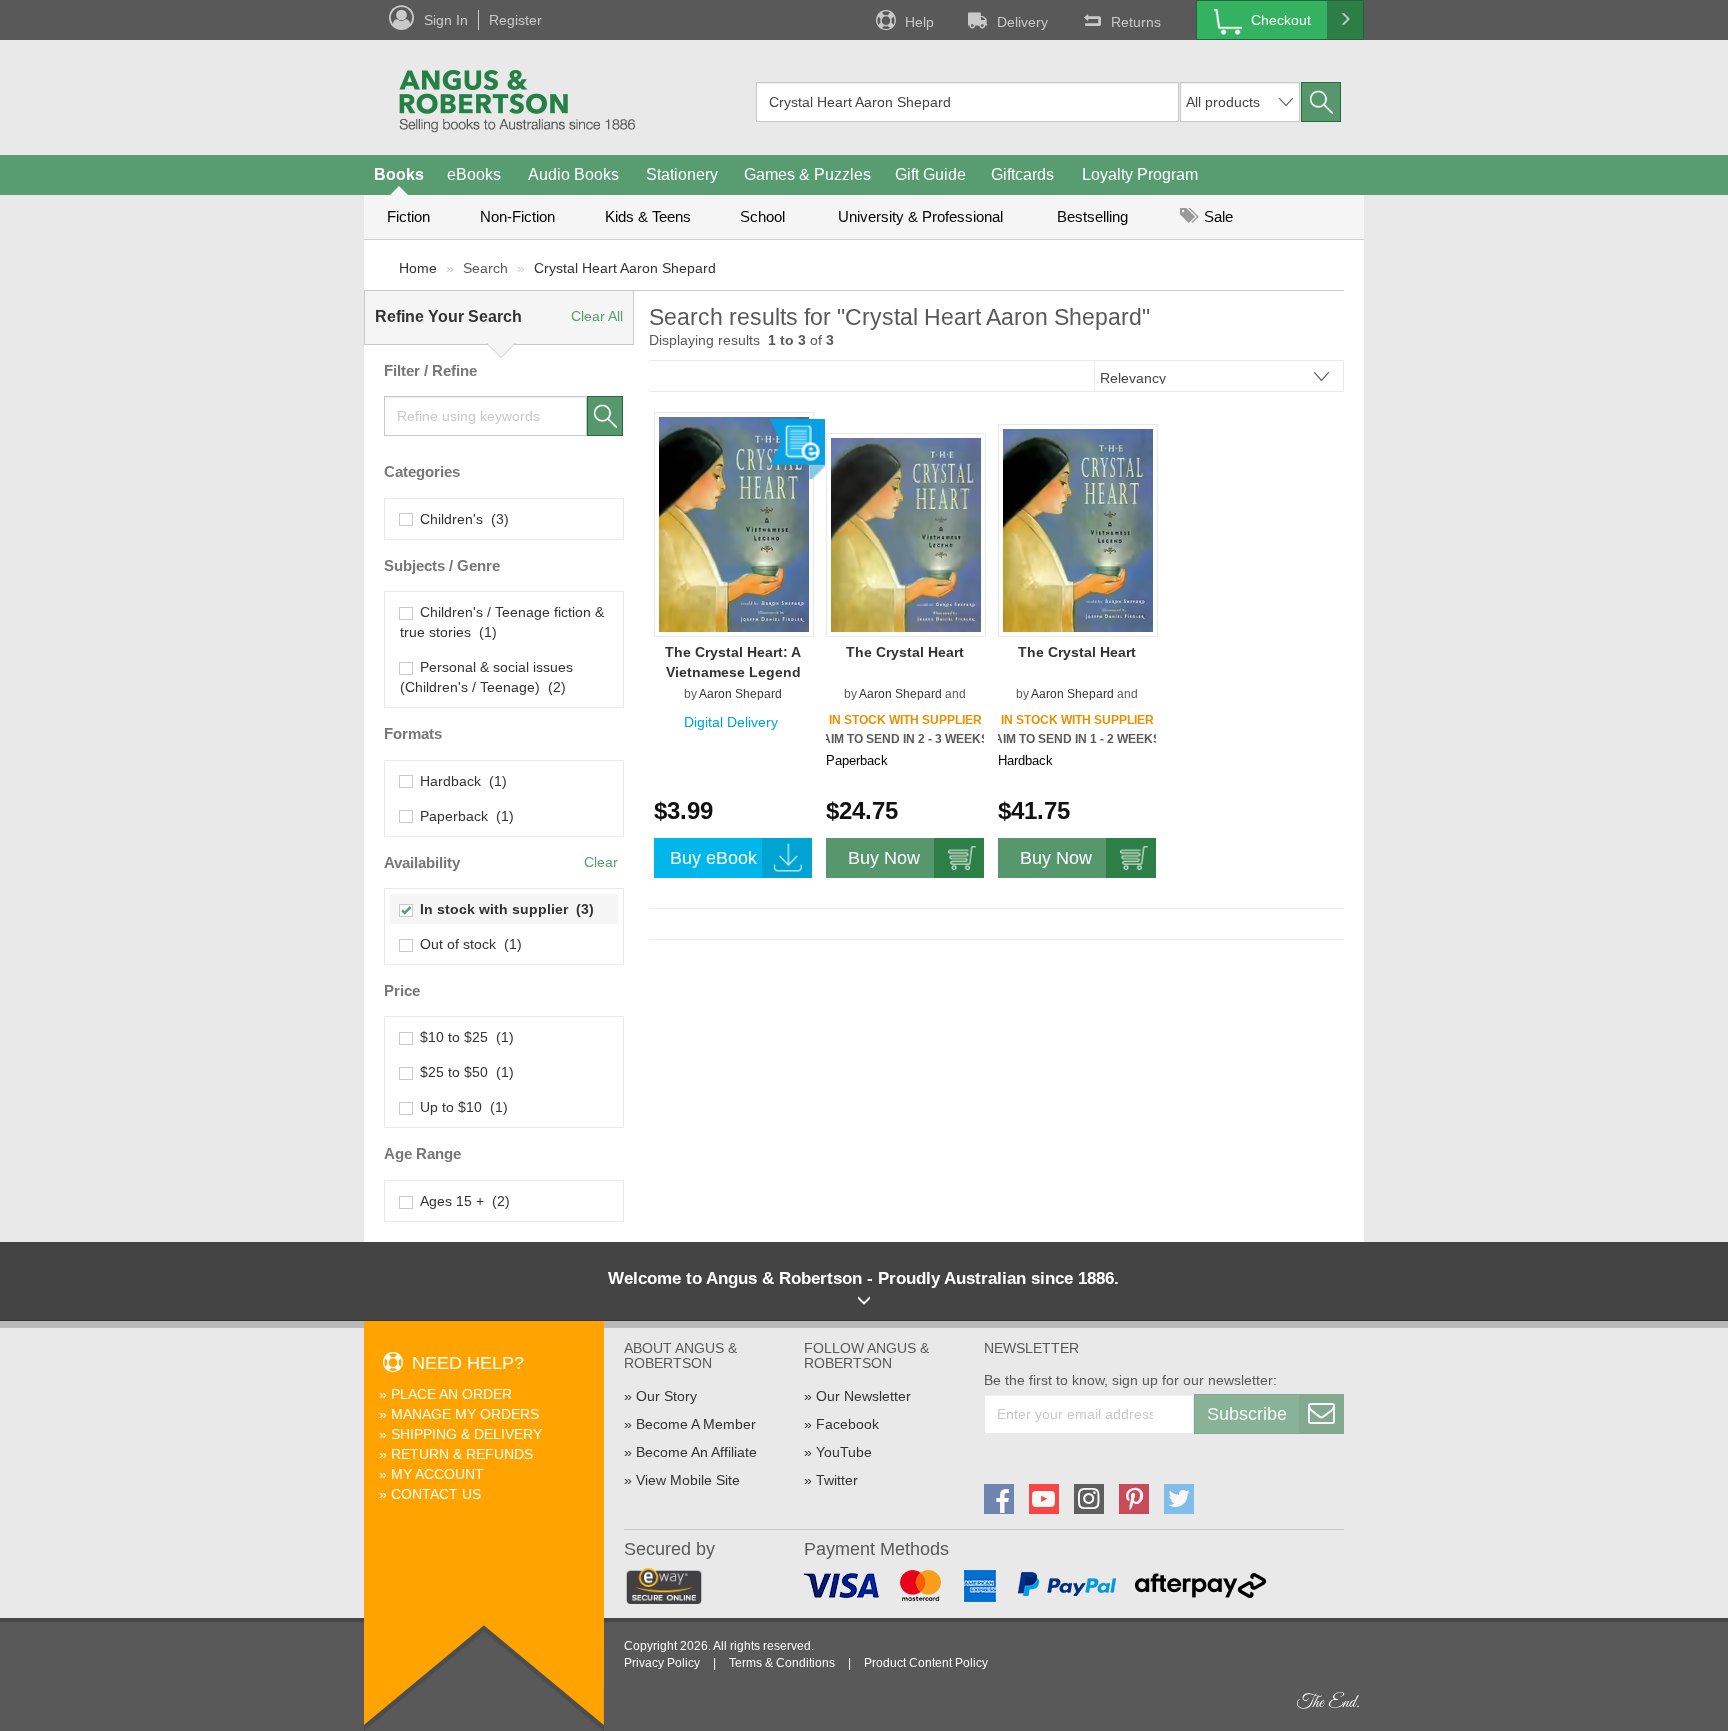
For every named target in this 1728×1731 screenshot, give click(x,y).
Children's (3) (460, 519)
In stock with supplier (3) (503, 909)
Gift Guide (930, 174)
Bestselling (1092, 216)
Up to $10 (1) (460, 1107)
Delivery (1022, 22)
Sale (1216, 216)
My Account (437, 1474)
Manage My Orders (465, 1414)
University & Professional (920, 216)
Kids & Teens (648, 216)
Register (515, 20)
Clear (601, 862)
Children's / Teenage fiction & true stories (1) (502, 622)
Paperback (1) (463, 816)
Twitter (837, 1480)
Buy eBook (713, 858)
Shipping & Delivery (466, 1434)
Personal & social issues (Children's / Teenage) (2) (486, 677)
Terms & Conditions (782, 1663)
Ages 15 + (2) (461, 1201)
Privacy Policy (662, 1663)
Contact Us (436, 1494)
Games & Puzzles (807, 174)
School (762, 216)
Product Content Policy (926, 1663)
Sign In (446, 20)
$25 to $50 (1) (463, 1072)
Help (919, 22)
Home (418, 268)
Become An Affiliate (696, 1452)
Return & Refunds (462, 1454)
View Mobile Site (688, 1480)
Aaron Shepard (740, 694)
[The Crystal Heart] (906, 534)
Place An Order (451, 1394)
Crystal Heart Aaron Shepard (625, 268)
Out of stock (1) (467, 944)
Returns (1136, 22)
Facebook (847, 1424)
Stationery (682, 174)
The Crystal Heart (905, 652)
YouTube (844, 1452)
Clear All (597, 316)
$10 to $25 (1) (463, 1037)
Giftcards (1022, 174)
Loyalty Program (1140, 174)
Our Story (666, 1396)
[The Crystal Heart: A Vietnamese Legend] (734, 524)
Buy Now (884, 858)
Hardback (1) (459, 781)
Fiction (408, 216)
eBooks (474, 174)
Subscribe (1247, 1414)
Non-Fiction (517, 216)
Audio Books (573, 174)
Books (399, 174)
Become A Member (696, 1424)
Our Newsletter (863, 1396)
